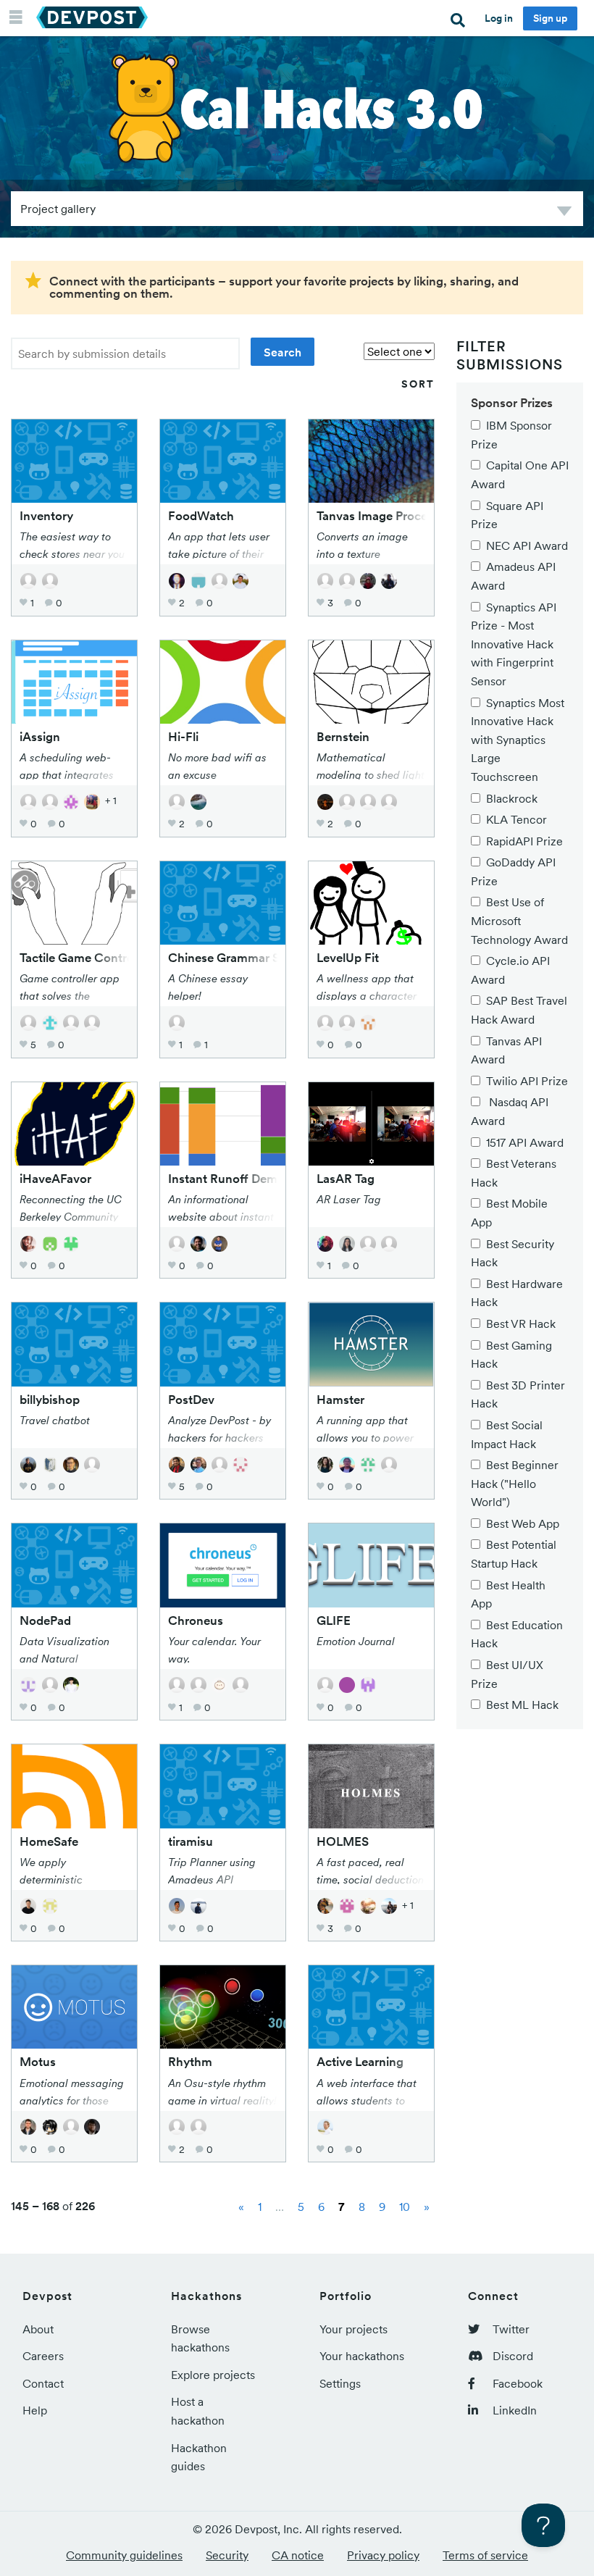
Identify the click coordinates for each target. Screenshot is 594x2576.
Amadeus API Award (513, 576)
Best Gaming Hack (511, 1355)
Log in (499, 18)
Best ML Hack (522, 1705)
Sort (418, 384)
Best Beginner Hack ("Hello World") (515, 1483)
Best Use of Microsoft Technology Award (519, 920)
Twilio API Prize (527, 1081)
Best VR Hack (521, 1323)
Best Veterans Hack (514, 1173)
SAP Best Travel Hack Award (519, 1010)
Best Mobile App (509, 1213)
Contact (43, 2383)
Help (35, 2410)
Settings (340, 2383)
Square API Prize (507, 515)
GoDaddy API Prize (513, 871)
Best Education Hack (517, 1634)
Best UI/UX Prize (507, 1674)
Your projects (354, 2329)
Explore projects (213, 2375)
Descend (564, 213)
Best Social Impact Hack (507, 1434)
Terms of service (485, 2555)
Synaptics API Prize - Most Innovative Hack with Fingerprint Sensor (514, 644)
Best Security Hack (513, 1253)
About (38, 2329)
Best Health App (508, 1594)
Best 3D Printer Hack (518, 1394)
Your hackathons (362, 2356)
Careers (43, 2356)
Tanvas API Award (506, 1050)
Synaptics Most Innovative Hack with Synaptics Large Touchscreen (518, 740)
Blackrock (512, 798)
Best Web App (523, 1523)
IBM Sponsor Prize (511, 435)
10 (405, 2207)
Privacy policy (383, 2555)
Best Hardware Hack (517, 1293)
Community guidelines (124, 2555)
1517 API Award (525, 1142)
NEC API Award (527, 545)
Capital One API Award (520, 474)
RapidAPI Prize (524, 841)
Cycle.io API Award (510, 970)
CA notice (298, 2555)
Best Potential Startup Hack (514, 1554)
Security (227, 2555)
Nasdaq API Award (510, 1111)
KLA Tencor (516, 819)
